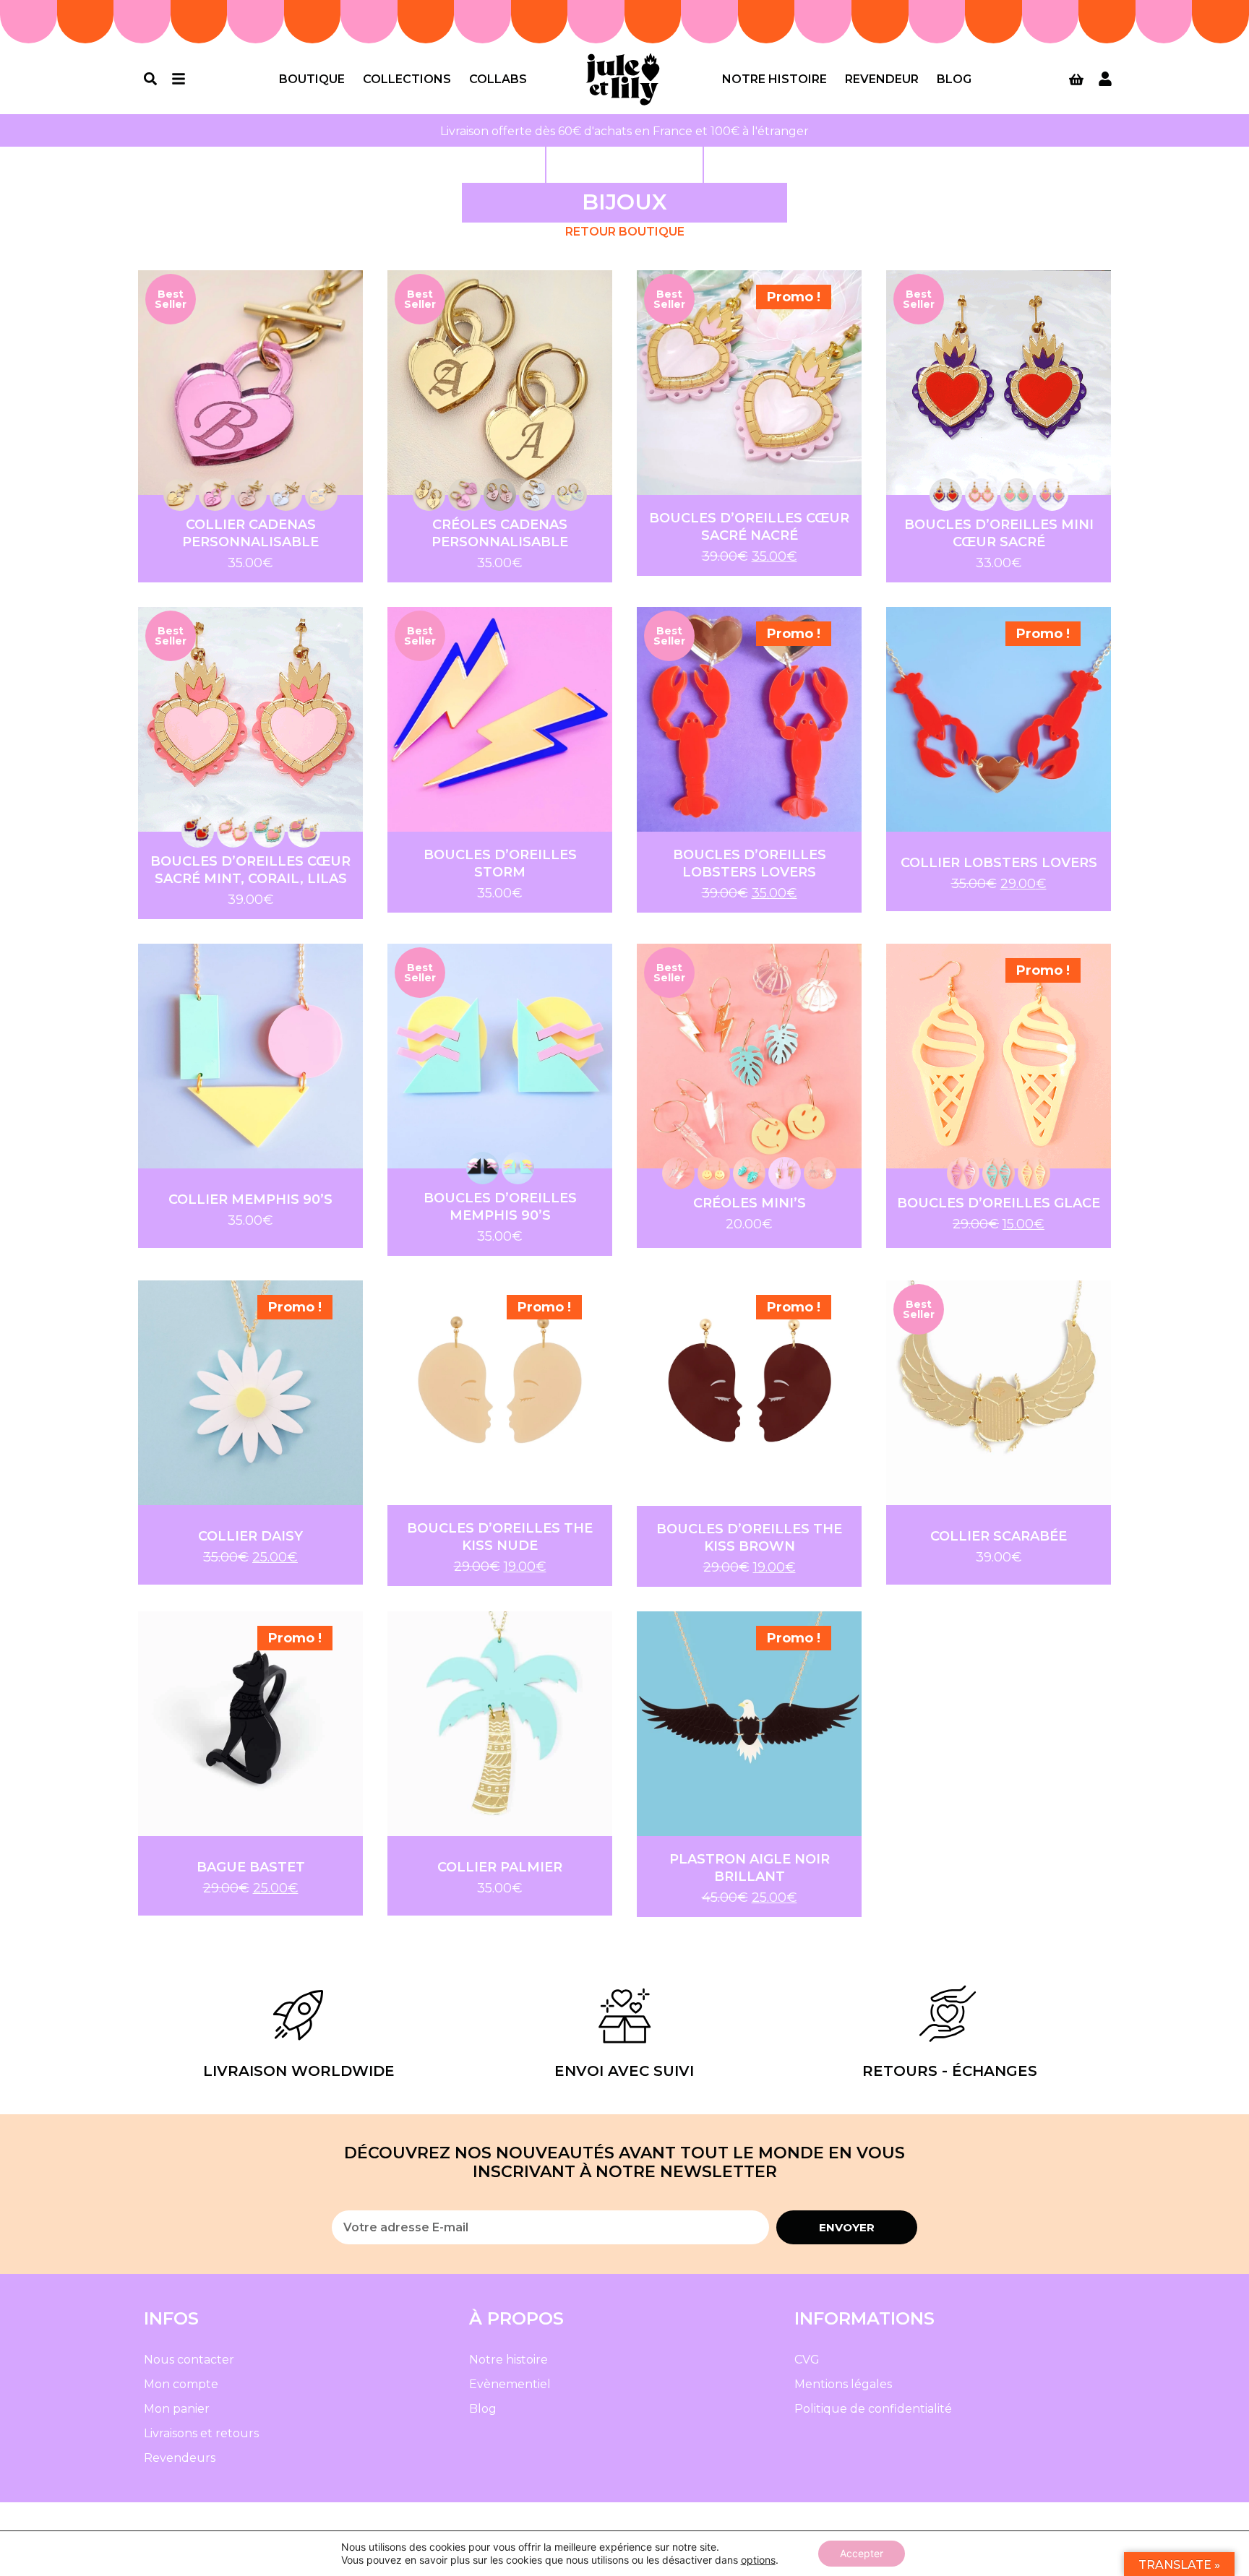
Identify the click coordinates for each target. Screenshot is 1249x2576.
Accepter (862, 2553)
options (758, 2560)
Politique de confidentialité (873, 2409)
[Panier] (1076, 79)
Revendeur (882, 79)
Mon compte (181, 2384)
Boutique (312, 79)
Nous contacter (189, 2360)
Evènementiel (510, 2384)
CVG (807, 2360)
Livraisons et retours (201, 2433)
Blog (954, 79)
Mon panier (177, 2409)
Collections (407, 79)
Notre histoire (774, 79)
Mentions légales (843, 2384)
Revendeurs (180, 2458)
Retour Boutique (625, 232)
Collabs (498, 79)
